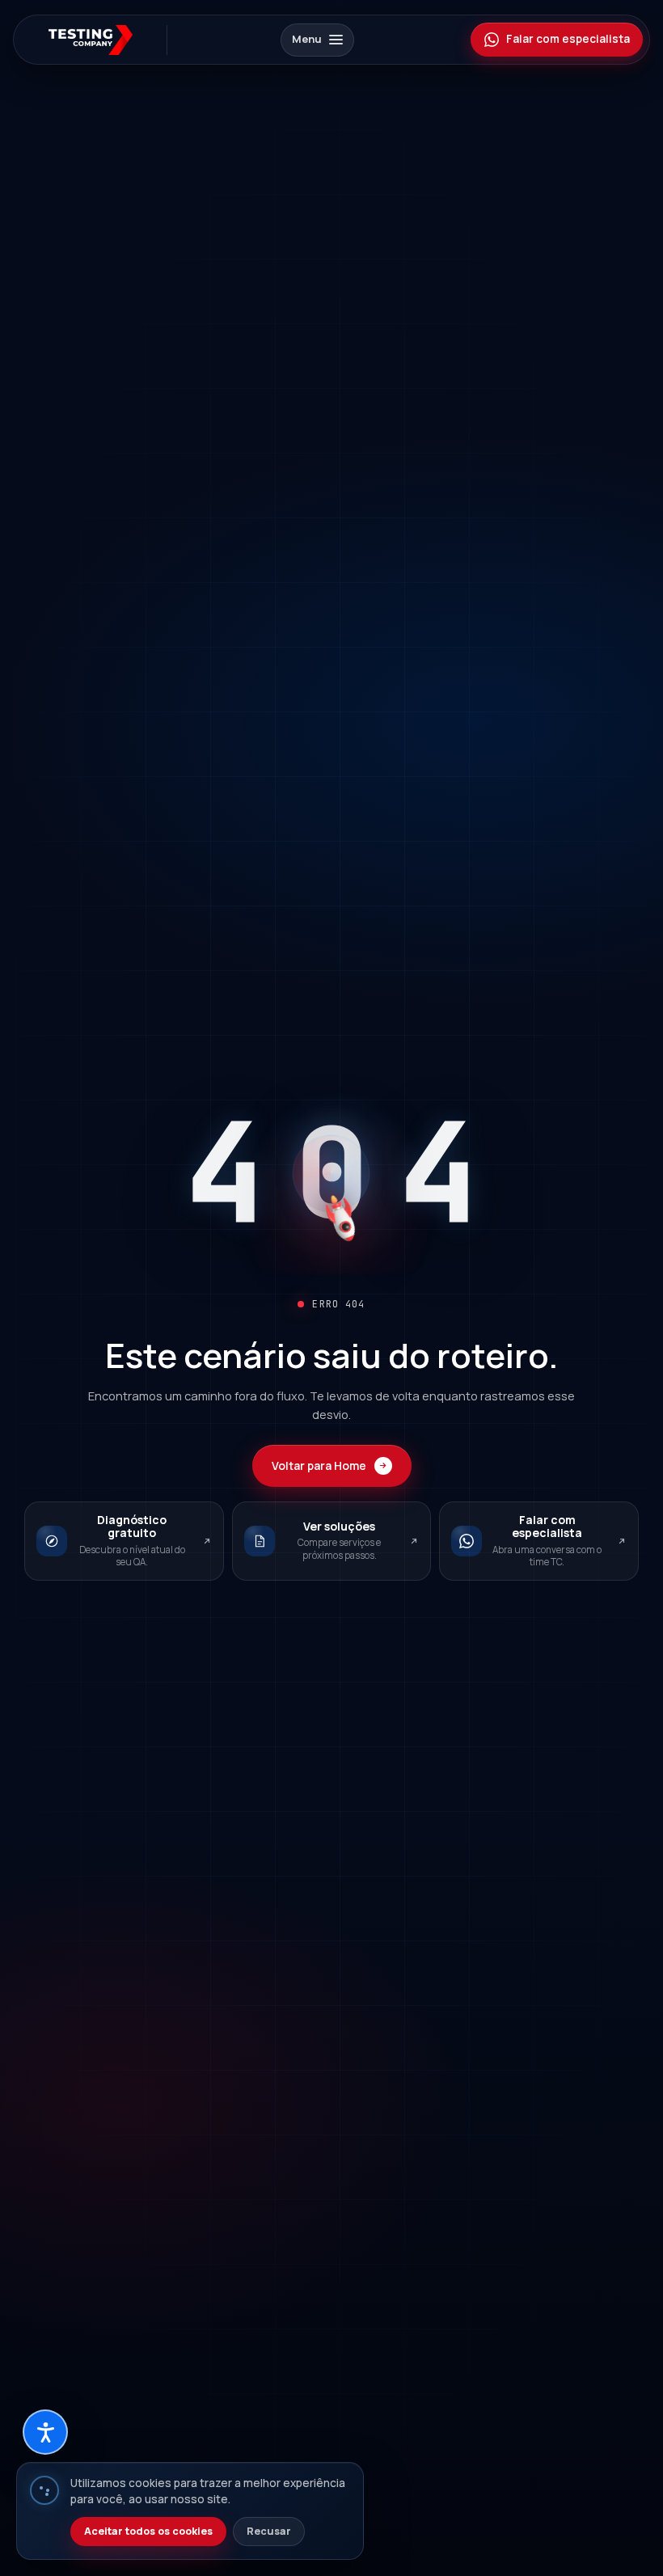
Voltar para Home (319, 1465)
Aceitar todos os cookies (148, 2531)
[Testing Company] (97, 40)
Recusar (269, 2531)
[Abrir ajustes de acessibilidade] (45, 2432)
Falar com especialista (568, 39)
